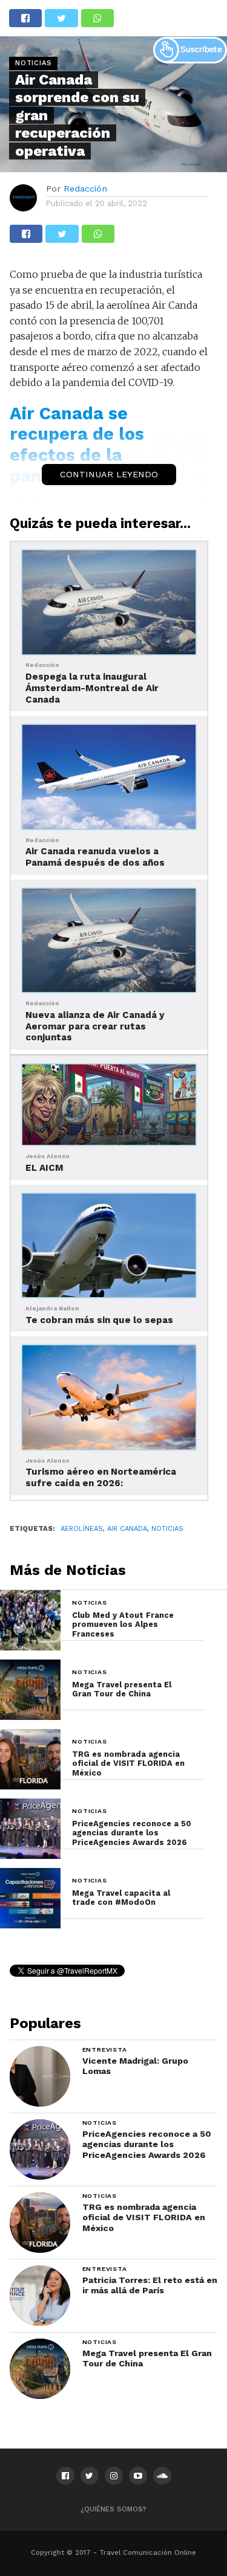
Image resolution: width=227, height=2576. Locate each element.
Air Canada (127, 1529)
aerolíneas (82, 1529)
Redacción (85, 188)
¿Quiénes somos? (113, 2509)
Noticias (167, 1529)
